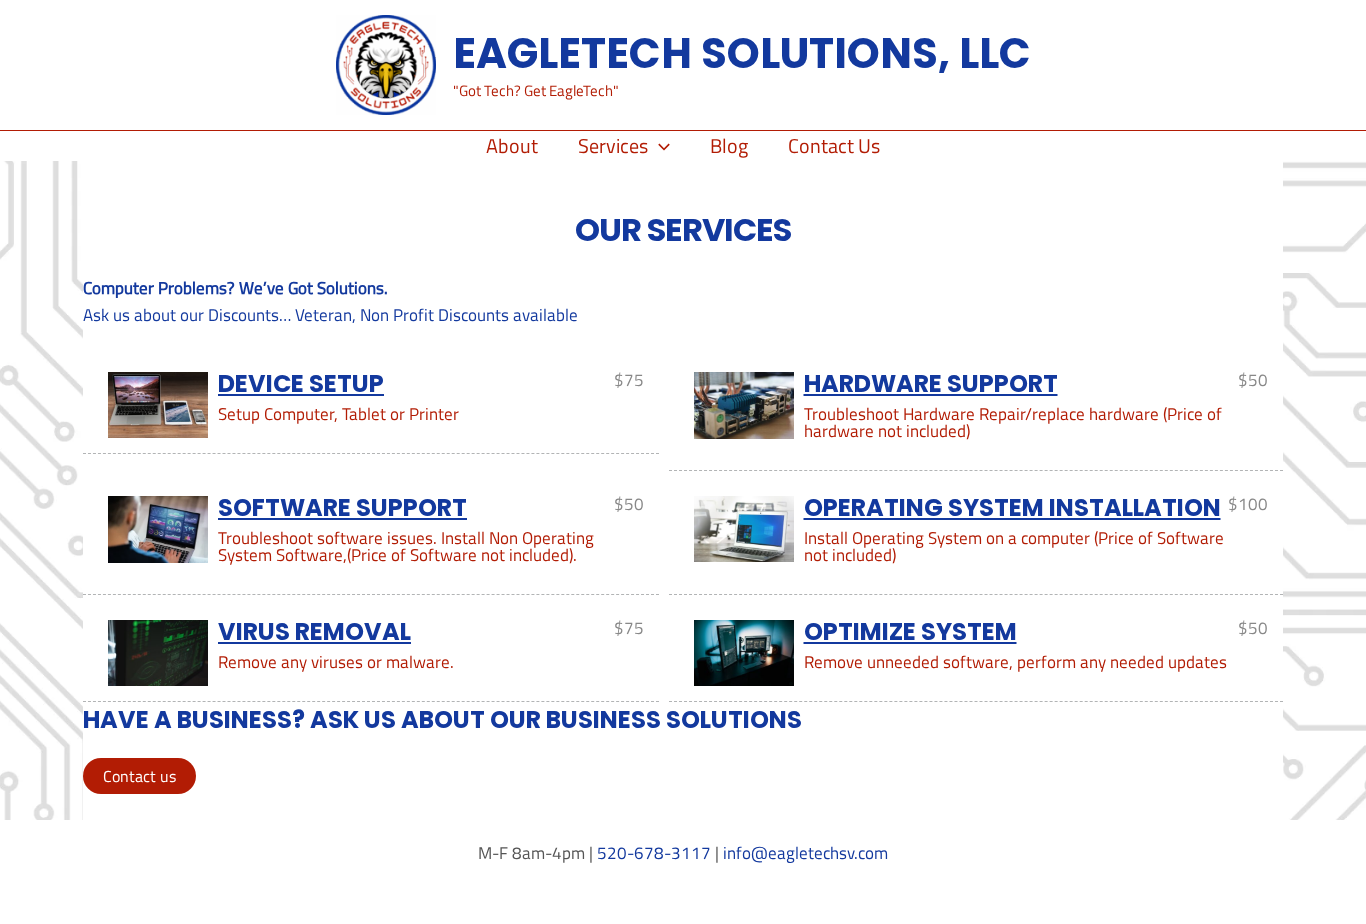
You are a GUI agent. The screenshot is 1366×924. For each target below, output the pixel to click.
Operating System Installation (1012, 507)
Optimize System (910, 631)
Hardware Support (931, 383)
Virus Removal (314, 631)
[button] (659, 146)
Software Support (342, 507)
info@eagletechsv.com (805, 853)
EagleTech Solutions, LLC (742, 53)
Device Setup (301, 383)
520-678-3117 (654, 853)
